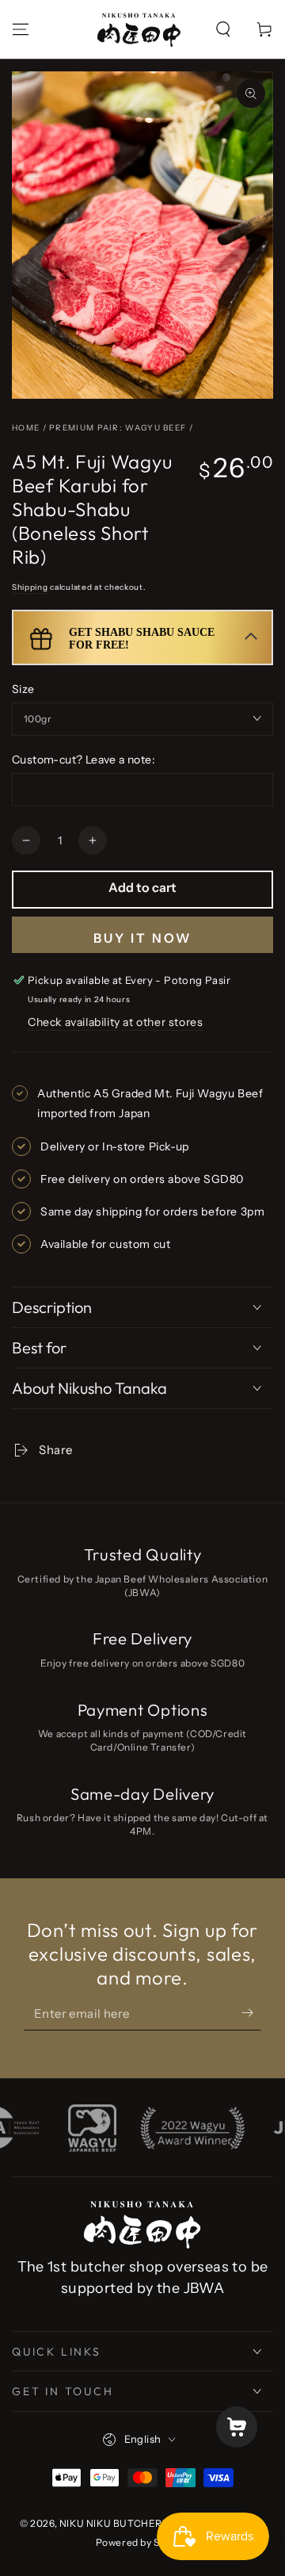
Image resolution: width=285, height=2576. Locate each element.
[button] (223, 29)
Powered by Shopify (143, 2542)
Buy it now (142, 938)
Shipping (30, 587)
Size (23, 689)
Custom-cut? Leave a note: (84, 760)
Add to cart (142, 887)
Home (26, 428)
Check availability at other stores (115, 1022)
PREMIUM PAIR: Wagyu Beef (118, 428)
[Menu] (21, 29)
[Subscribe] (239, 2015)
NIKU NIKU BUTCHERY (114, 2523)
